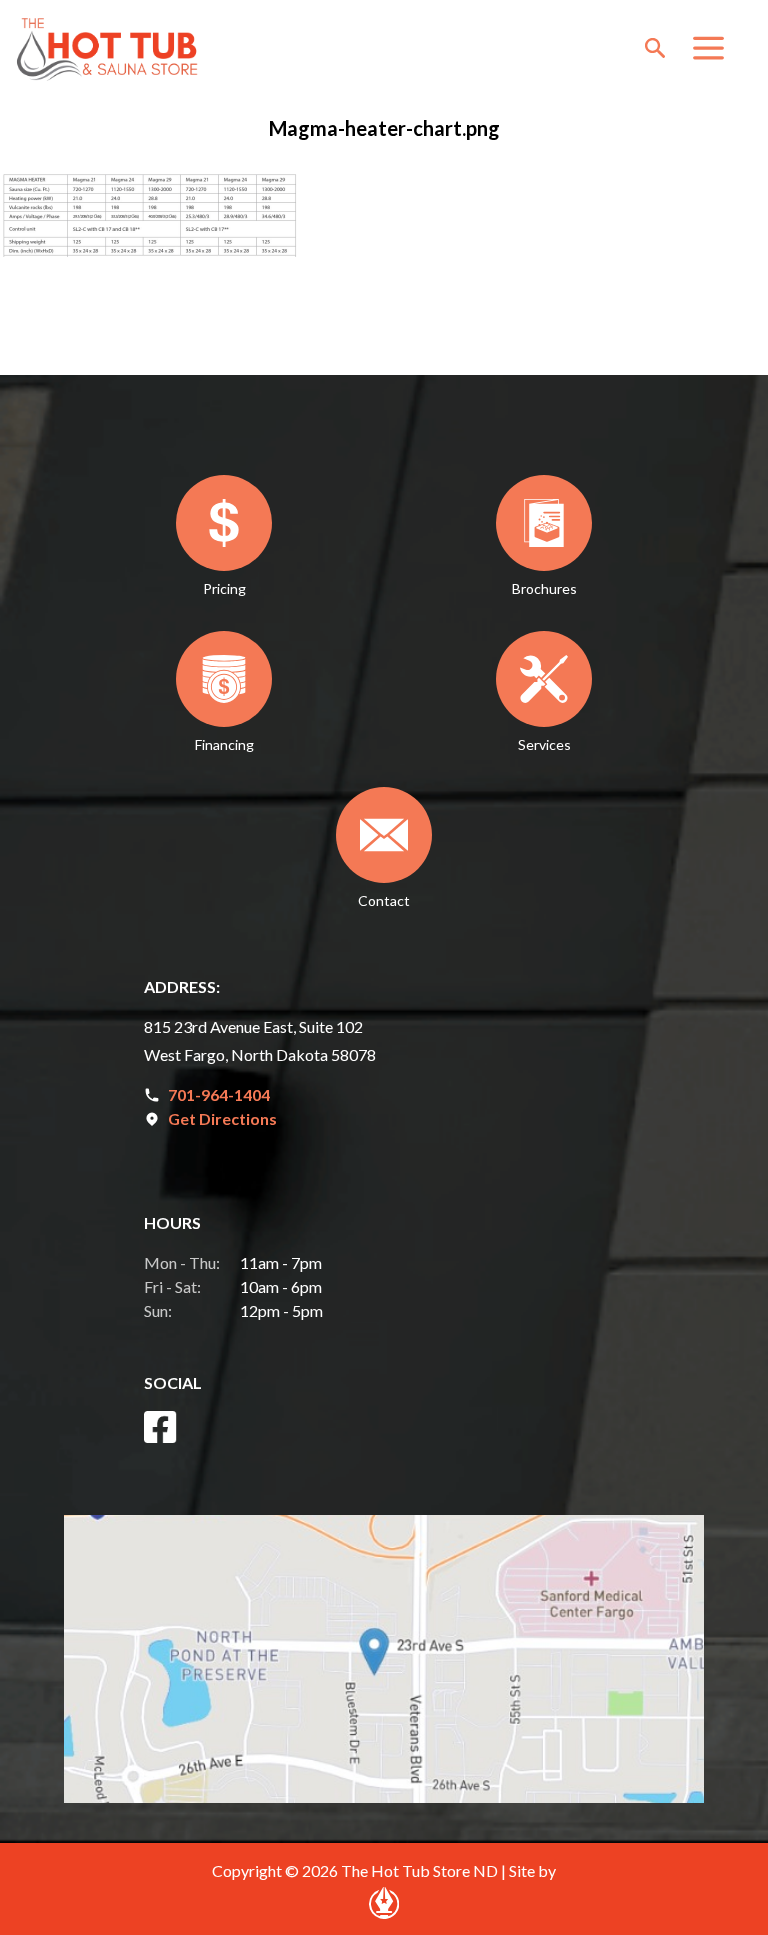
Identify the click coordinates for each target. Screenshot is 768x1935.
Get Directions (222, 1118)
